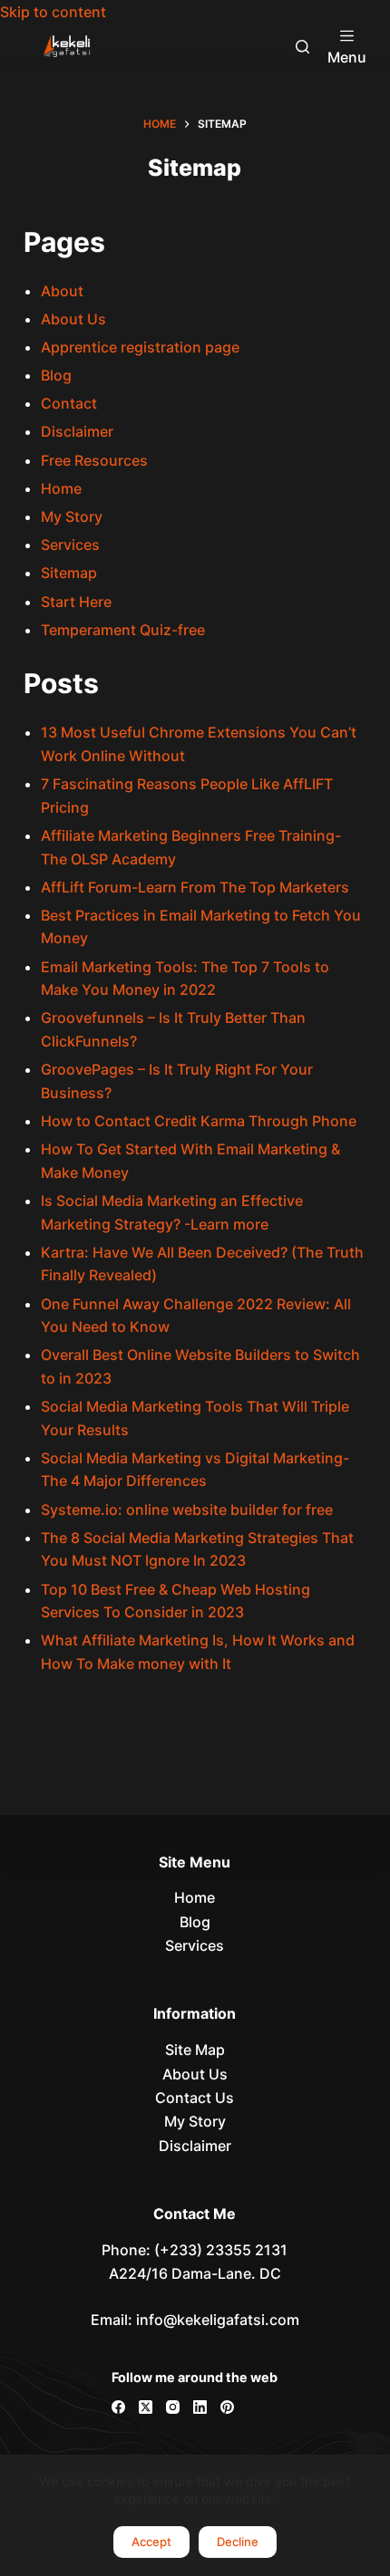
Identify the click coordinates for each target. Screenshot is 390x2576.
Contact (69, 403)
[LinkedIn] (200, 2407)
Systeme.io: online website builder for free (190, 1510)
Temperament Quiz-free (123, 630)
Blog (56, 375)
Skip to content (53, 12)
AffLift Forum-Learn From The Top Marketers (195, 887)
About (62, 291)
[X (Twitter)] (146, 2407)
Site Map (195, 2050)
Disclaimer (77, 431)
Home (61, 488)
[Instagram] (173, 2407)
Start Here (76, 602)
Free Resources (94, 460)
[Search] (302, 47)
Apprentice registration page (140, 347)
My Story (72, 516)
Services (70, 545)
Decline (238, 2542)
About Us (73, 319)
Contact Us (195, 2098)
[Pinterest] (227, 2407)
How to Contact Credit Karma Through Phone (199, 1121)
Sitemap (69, 573)
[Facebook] (118, 2407)
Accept (151, 2542)
